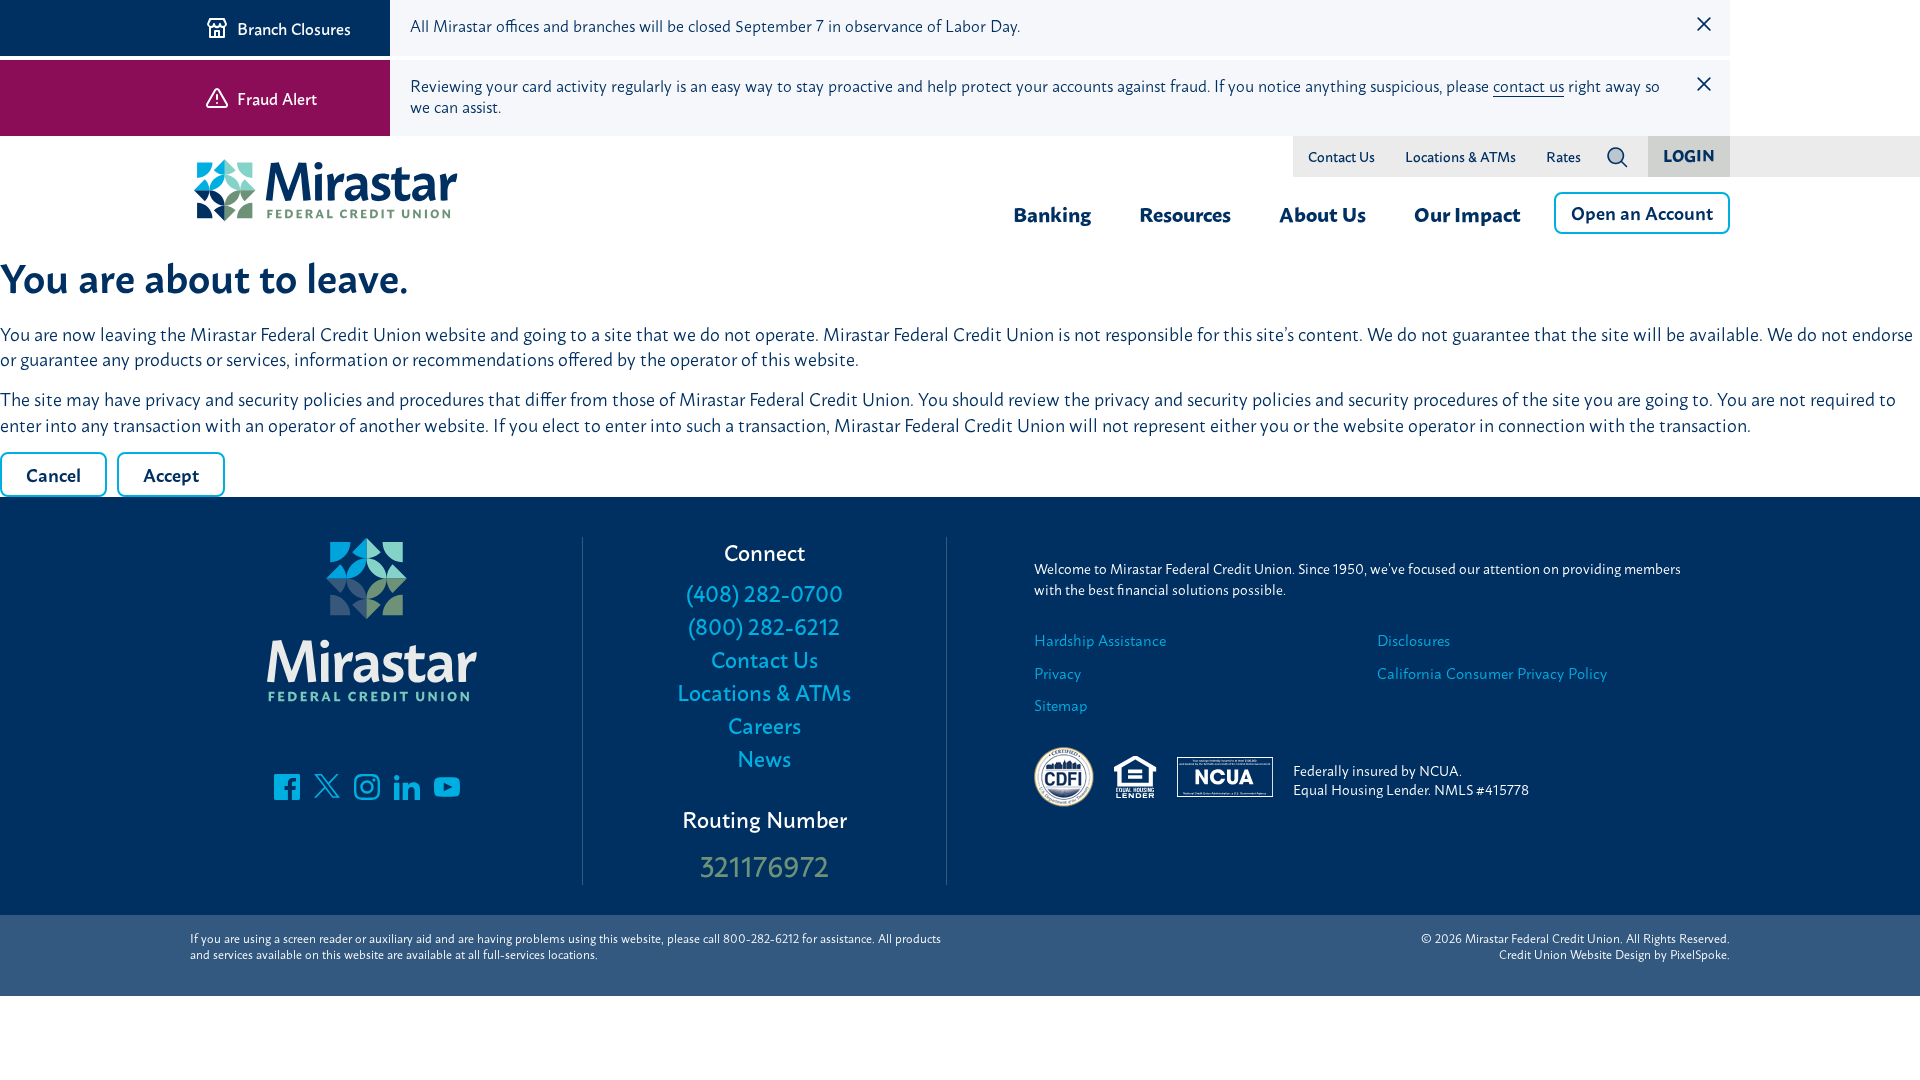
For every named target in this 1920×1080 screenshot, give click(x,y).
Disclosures (1413, 640)
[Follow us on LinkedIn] (407, 792)
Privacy (1057, 673)
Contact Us (1341, 157)
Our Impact (1467, 213)
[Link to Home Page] (335, 192)
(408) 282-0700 (764, 592)
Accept (171, 474)
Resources (1185, 213)
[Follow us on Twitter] (327, 792)
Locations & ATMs (1460, 157)
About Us (1322, 213)
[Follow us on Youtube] (447, 792)
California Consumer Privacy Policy (1492, 673)
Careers (764, 724)
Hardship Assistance (1100, 640)
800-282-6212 (761, 938)
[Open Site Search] (1617, 157)
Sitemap (1060, 705)
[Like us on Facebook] (287, 792)
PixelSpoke (1698, 954)
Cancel (53, 474)
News (764, 757)
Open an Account (1642, 212)
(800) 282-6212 (764, 625)
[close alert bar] (1704, 24)
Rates (1563, 157)
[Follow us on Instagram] (367, 792)
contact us (1528, 85)
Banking (1052, 213)
